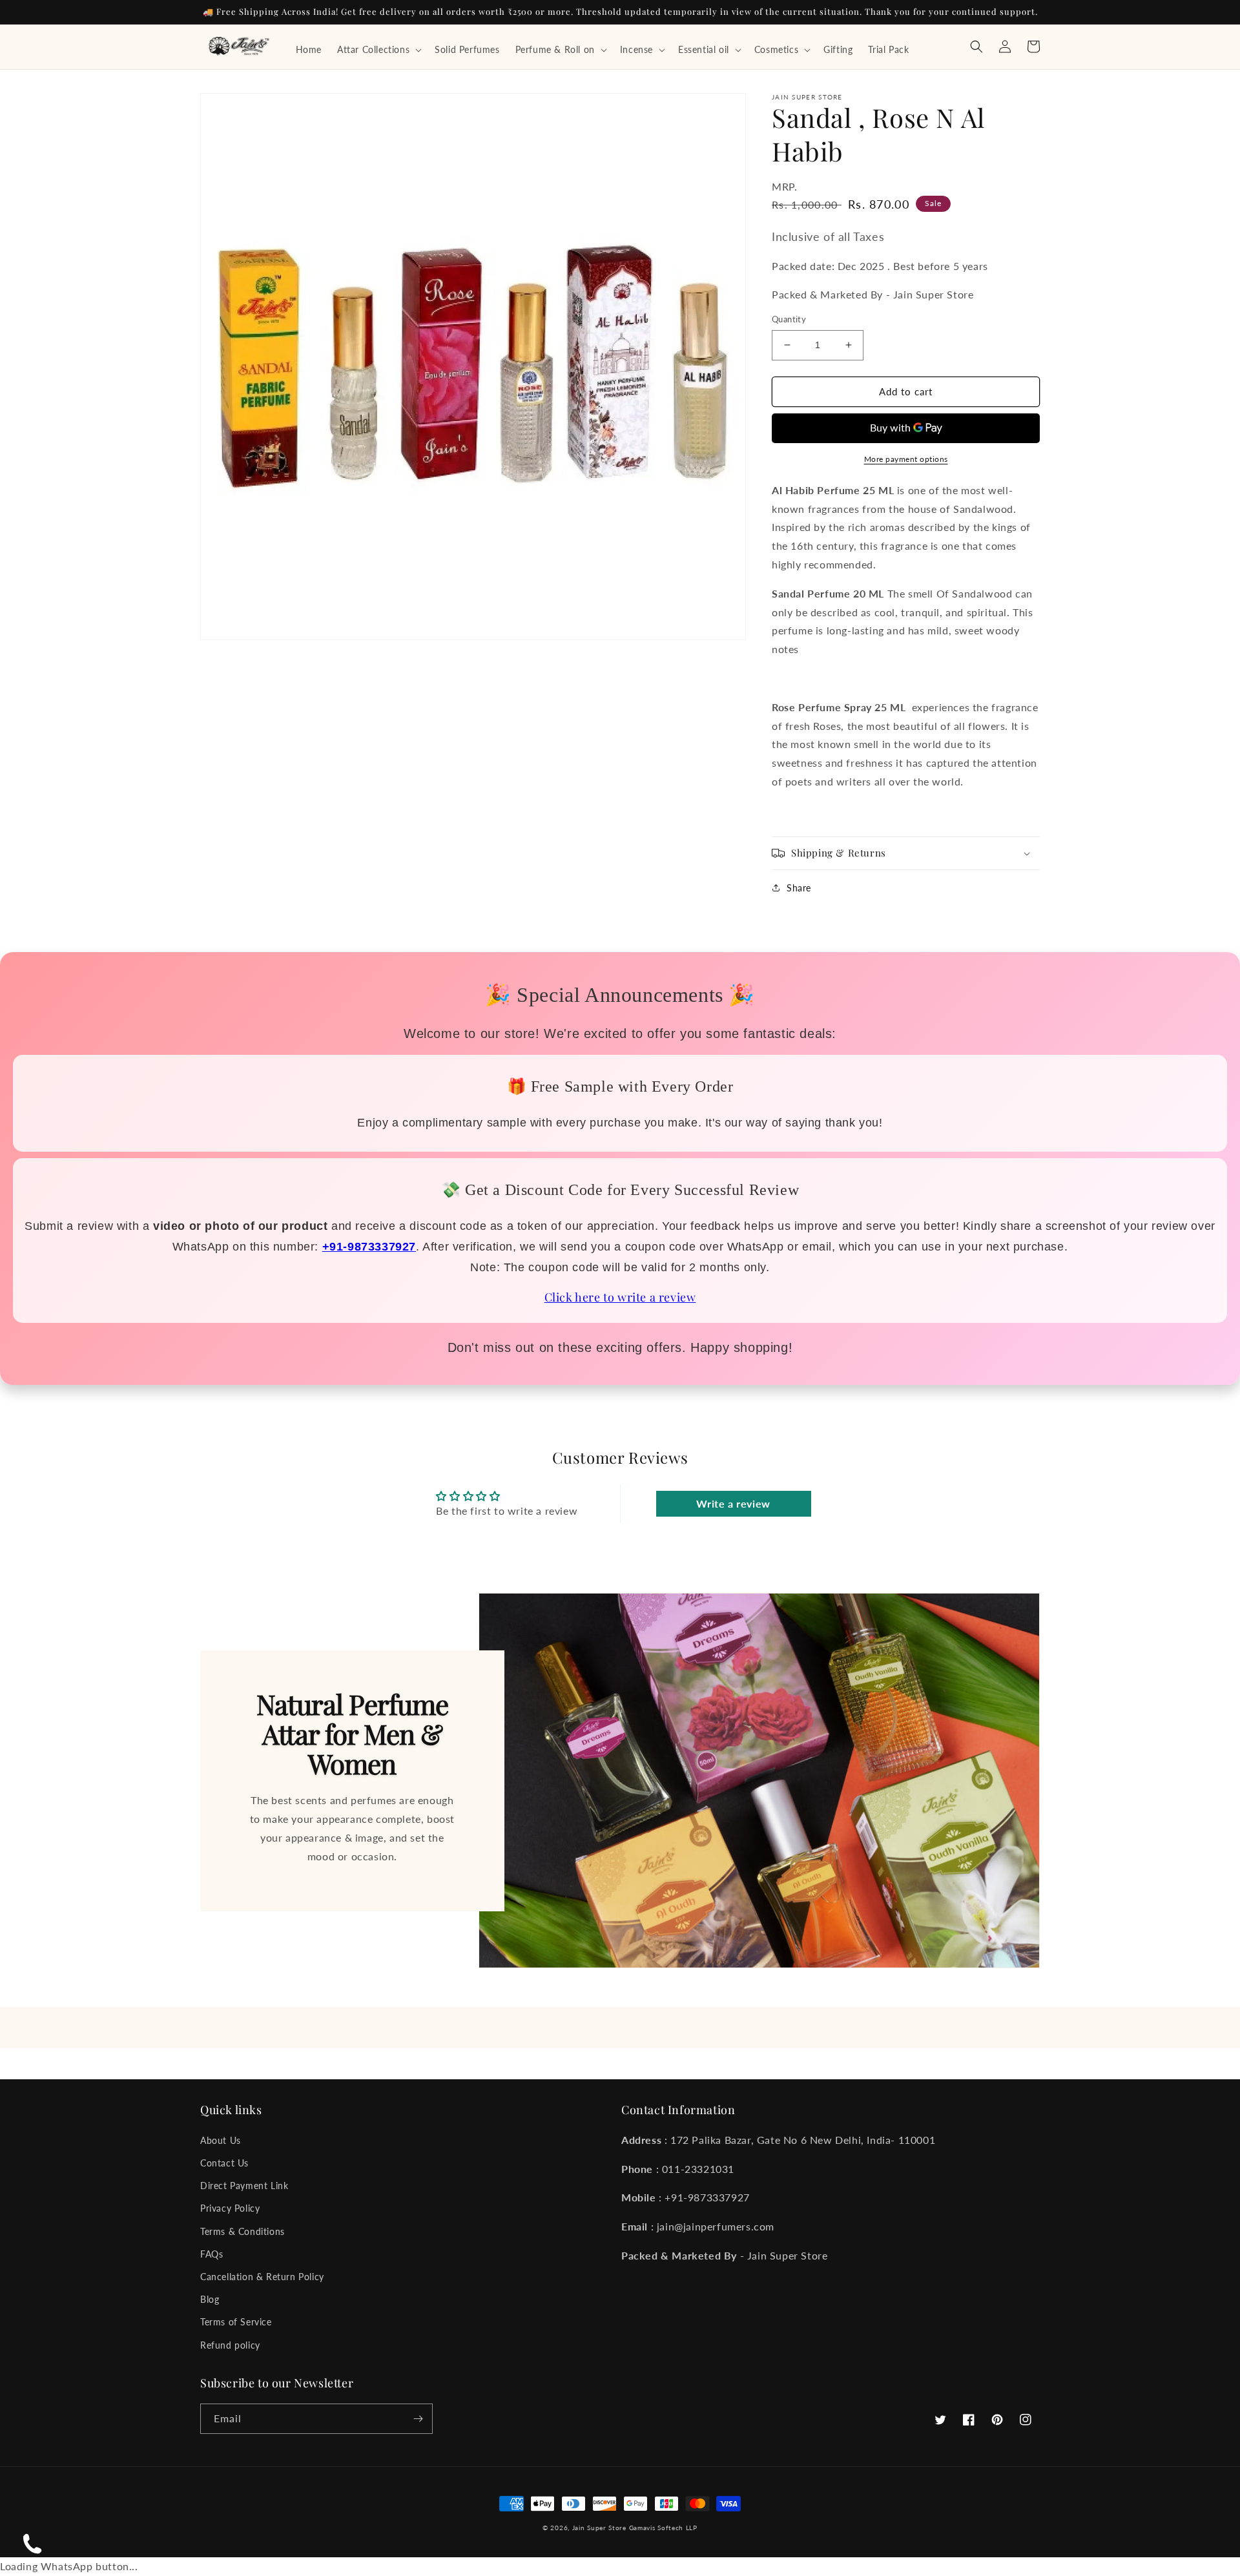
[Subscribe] (418, 2419)
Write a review (733, 1503)
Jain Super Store (599, 2528)
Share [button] (799, 888)
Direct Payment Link (244, 2186)
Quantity (789, 319)
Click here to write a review (620, 1297)
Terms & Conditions (243, 2231)
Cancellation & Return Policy (262, 2277)
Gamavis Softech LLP (663, 2528)
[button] (378, 50)
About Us (221, 2140)
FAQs (212, 2254)
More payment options (906, 459)
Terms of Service (236, 2322)
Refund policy (230, 2345)
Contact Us (224, 2163)
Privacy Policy (230, 2208)
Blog (210, 2299)
